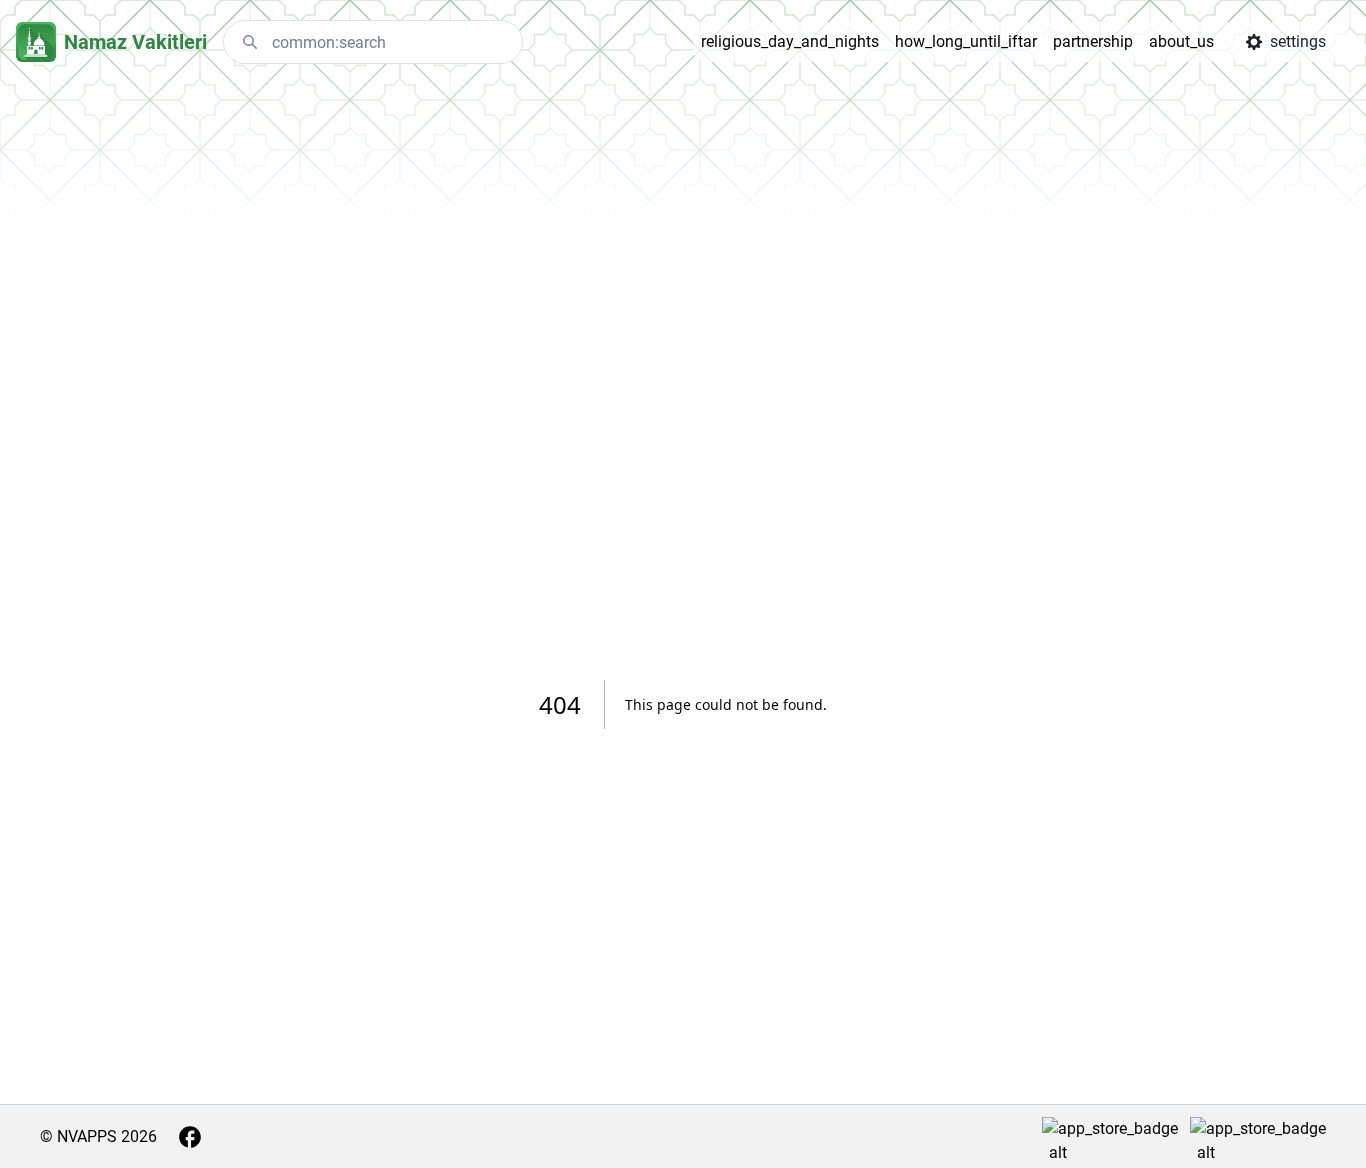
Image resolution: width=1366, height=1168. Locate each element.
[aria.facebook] (190, 1137)
